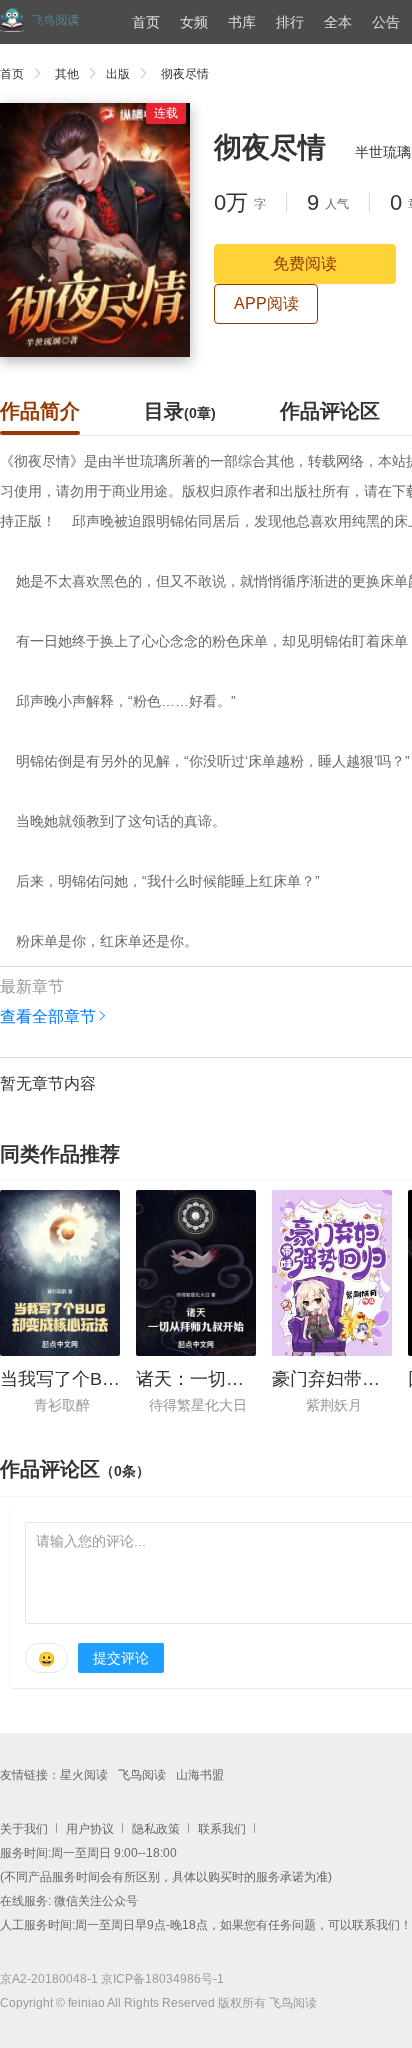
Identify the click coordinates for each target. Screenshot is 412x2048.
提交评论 (121, 1658)
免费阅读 (305, 263)
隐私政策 (156, 1829)
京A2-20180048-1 (49, 1979)
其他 (67, 74)
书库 (242, 22)
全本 (338, 22)
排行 (290, 22)
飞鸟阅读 (142, 1775)
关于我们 (24, 1829)
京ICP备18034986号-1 (162, 1979)
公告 (386, 22)
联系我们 (222, 1829)
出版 (118, 74)
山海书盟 (200, 1775)
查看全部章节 (48, 1016)
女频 (194, 22)
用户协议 (90, 1829)
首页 (146, 22)
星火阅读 (84, 1775)
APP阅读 (266, 303)
